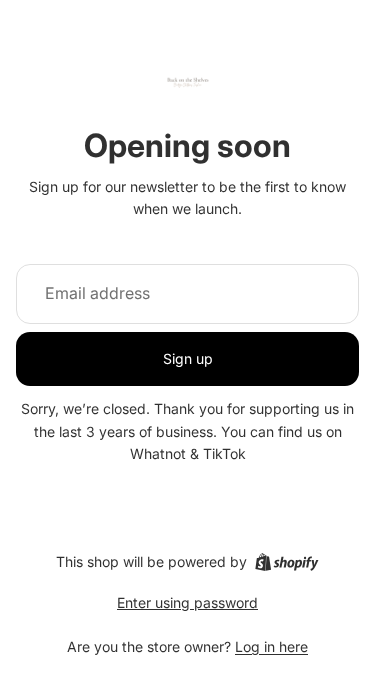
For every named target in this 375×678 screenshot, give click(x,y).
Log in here (271, 646)
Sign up (188, 358)
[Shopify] (286, 562)
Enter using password (187, 602)
